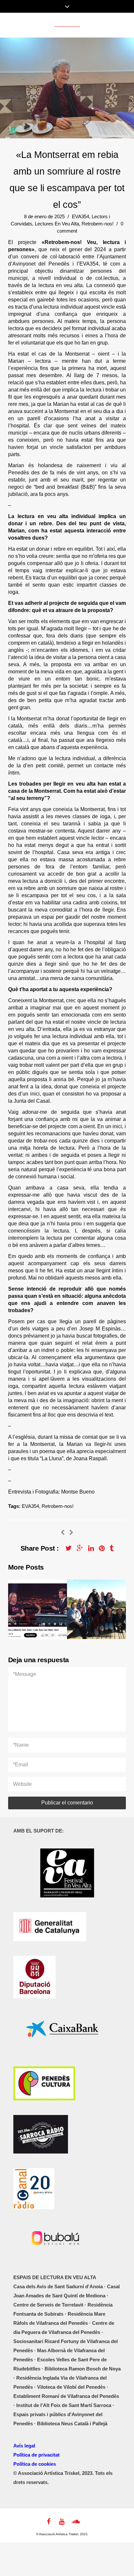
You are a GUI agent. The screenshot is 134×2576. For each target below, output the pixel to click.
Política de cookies (35, 2464)
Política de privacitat (36, 2455)
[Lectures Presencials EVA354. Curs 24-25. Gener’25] (71, 1533)
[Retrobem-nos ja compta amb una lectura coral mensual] (63, 1533)
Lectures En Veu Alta (57, 224)
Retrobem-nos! (98, 224)
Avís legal (24, 2446)
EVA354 (80, 216)
